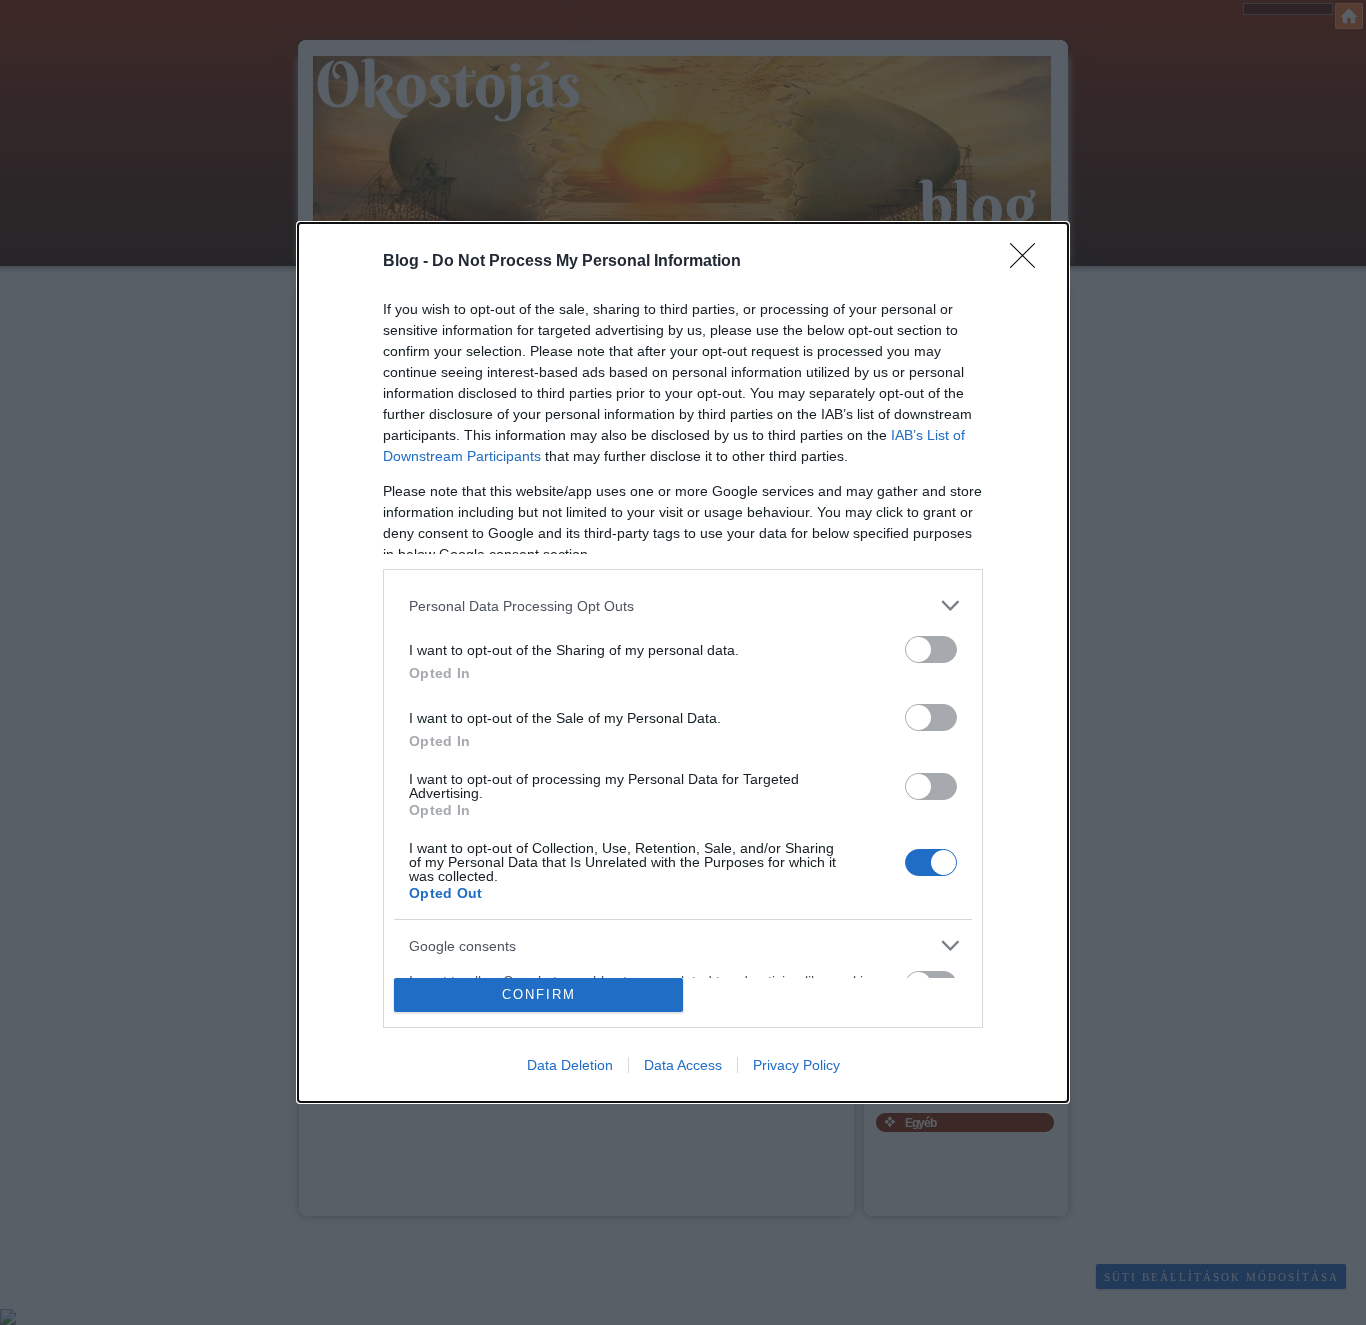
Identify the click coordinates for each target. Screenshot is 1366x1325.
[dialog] (683, 662)
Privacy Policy (796, 1065)
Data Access (683, 1065)
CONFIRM (539, 994)
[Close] (1029, 262)
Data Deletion (570, 1065)
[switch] (931, 649)
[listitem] (683, 605)
